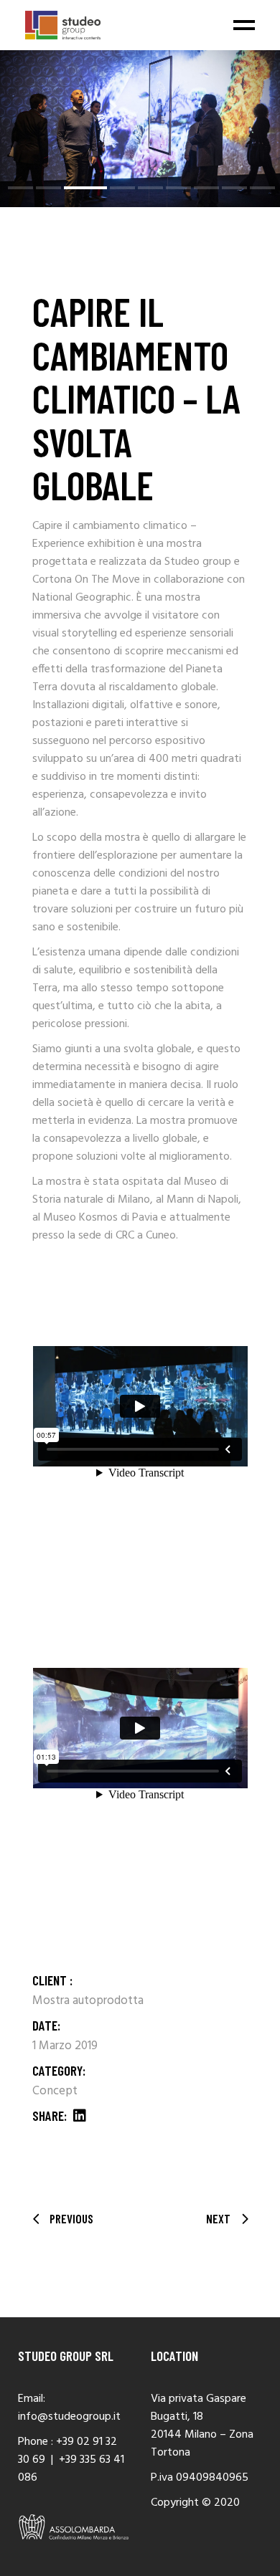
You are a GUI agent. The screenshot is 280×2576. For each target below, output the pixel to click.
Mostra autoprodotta (88, 2001)
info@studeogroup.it (69, 2417)
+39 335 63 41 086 (71, 2469)
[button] (20, 188)
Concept (55, 2091)
